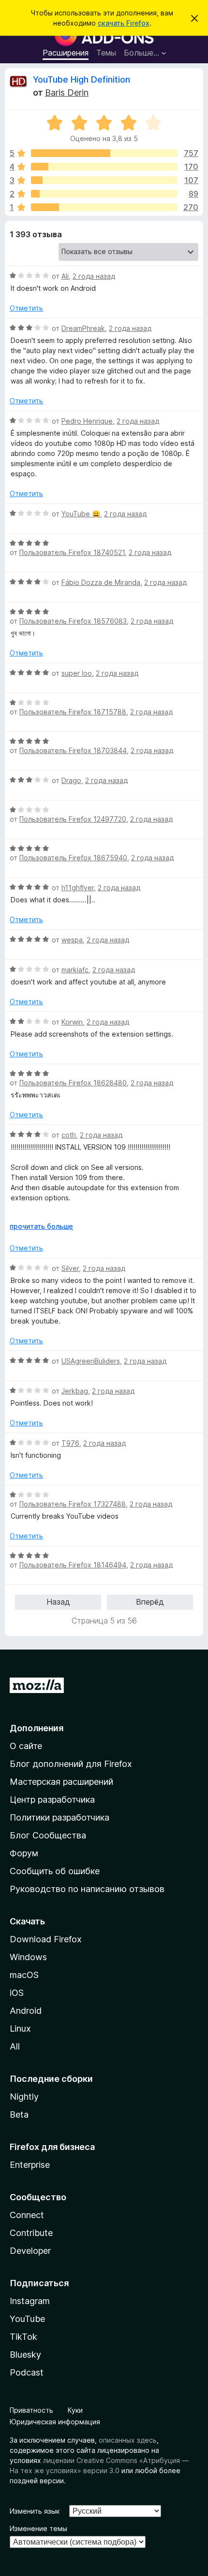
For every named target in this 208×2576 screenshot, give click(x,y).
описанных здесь (128, 2440)
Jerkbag (75, 1391)
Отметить (26, 308)
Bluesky (25, 2355)
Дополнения (37, 1728)
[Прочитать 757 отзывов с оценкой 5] (104, 153)
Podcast (27, 2372)
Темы (106, 53)
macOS (24, 1975)
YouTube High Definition (82, 79)
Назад (58, 1602)
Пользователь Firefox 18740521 (72, 552)
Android (26, 2011)
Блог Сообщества (48, 1835)
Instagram (30, 2301)
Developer (30, 2251)
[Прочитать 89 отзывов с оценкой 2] (104, 194)
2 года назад (94, 276)
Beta (19, 2114)
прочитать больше (41, 1226)
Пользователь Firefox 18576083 (73, 621)
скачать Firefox (124, 23)
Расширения (66, 53)
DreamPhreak (83, 328)
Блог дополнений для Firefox (71, 1764)
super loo (77, 673)
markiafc (75, 970)
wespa (72, 940)
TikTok (23, 2337)
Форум (24, 1853)
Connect (27, 2215)
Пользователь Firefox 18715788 (73, 712)
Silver (70, 1268)
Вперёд (150, 1602)
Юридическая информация (55, 2422)
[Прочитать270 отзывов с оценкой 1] (104, 207)
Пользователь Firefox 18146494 (73, 1565)
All (15, 2046)
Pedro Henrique (87, 421)
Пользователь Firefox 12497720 (73, 819)
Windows (28, 1957)
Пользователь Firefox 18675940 (73, 858)
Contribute (31, 2233)
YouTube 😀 (81, 514)
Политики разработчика (59, 1817)
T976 (70, 1443)
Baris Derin (67, 93)
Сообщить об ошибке (55, 1871)
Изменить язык (35, 2511)
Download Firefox (46, 1939)
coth (69, 1135)
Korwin (72, 1022)
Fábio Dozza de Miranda (101, 582)
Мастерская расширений (61, 1782)
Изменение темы (38, 2528)
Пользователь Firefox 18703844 (73, 750)
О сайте (26, 1746)
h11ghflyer (78, 888)
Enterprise (30, 2165)
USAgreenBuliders (91, 1361)
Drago (71, 780)
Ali (65, 276)
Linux (20, 2028)
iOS (17, 1993)
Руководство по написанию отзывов (87, 1889)
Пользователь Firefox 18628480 (73, 1083)
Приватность (31, 2410)
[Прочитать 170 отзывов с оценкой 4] (104, 167)
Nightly (24, 2097)
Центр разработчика (52, 1800)
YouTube (27, 2319)
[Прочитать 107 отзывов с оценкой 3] (104, 180)
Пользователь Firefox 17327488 (73, 1504)
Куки (75, 2410)
